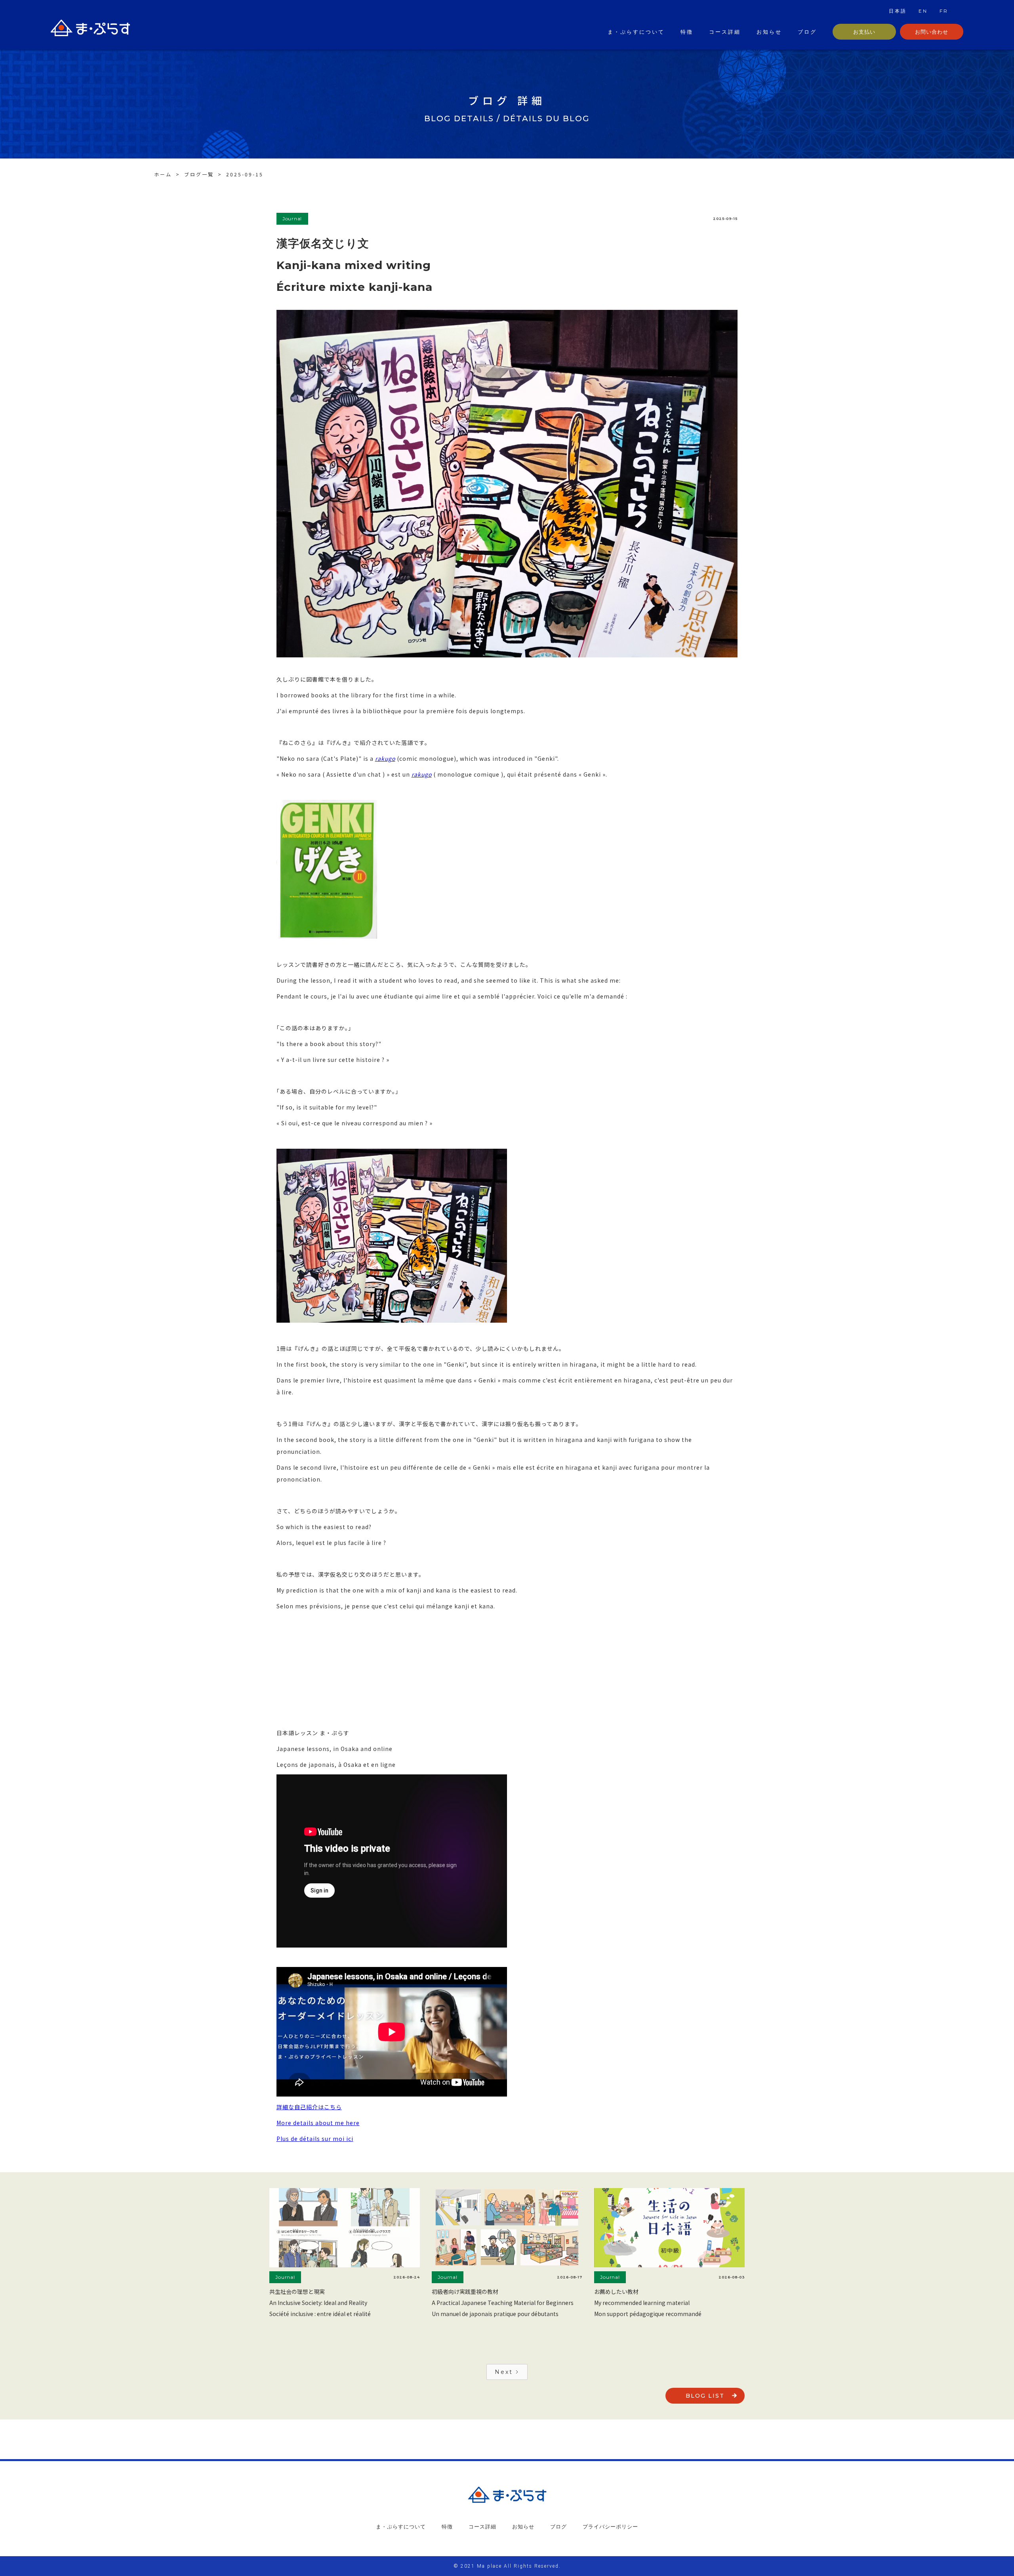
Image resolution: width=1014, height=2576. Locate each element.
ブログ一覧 (199, 174)
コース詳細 (725, 32)
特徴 (687, 32)
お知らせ (769, 32)
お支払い (864, 32)
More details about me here (318, 2123)
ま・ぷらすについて (636, 32)
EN (923, 11)
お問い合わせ (932, 32)
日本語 (898, 11)
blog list (705, 2396)
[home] (90, 30)
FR (944, 11)
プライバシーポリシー (610, 2526)
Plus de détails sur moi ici (315, 2139)
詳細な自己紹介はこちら (309, 2107)
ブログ (807, 32)
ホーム (163, 174)
